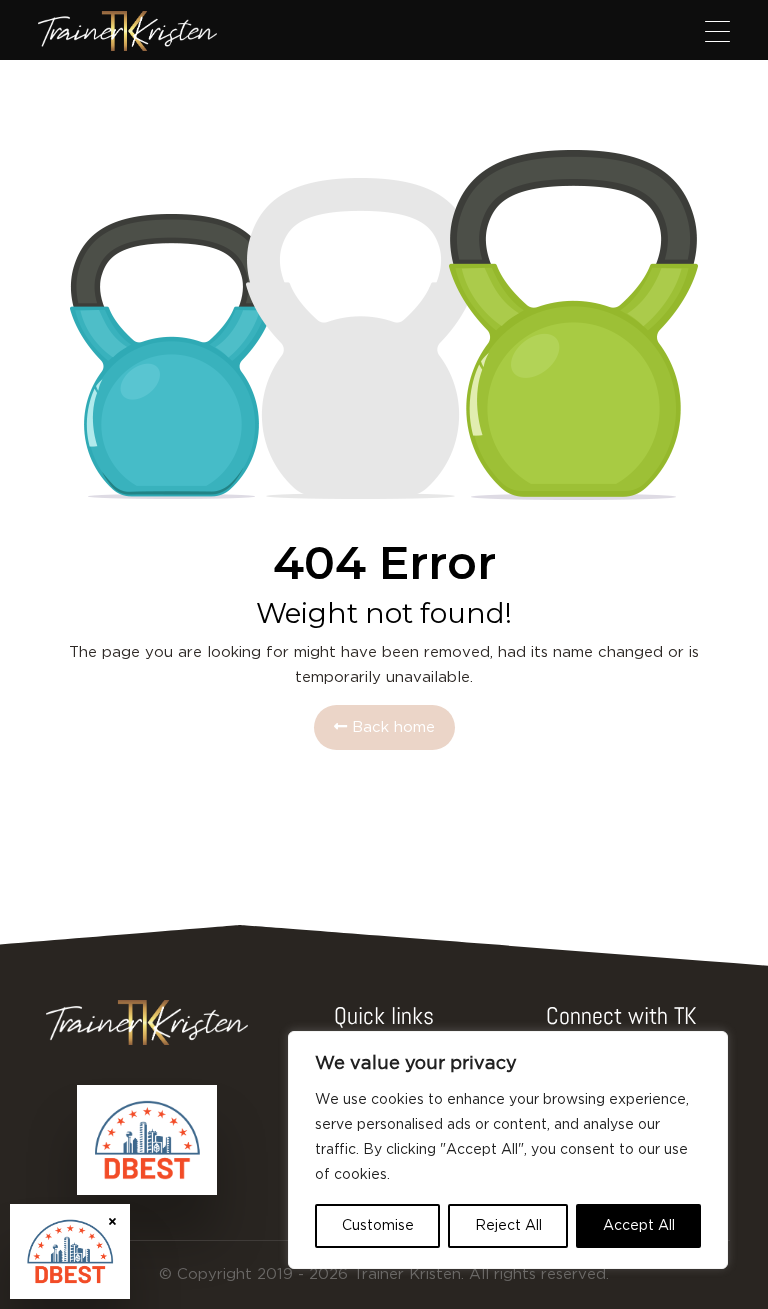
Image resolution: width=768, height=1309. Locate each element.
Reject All (508, 1226)
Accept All (639, 1226)
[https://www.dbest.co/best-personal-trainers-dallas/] (147, 1140)
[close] (112, 1221)
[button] (717, 31)
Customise (378, 1226)
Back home (391, 727)
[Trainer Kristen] (127, 31)
